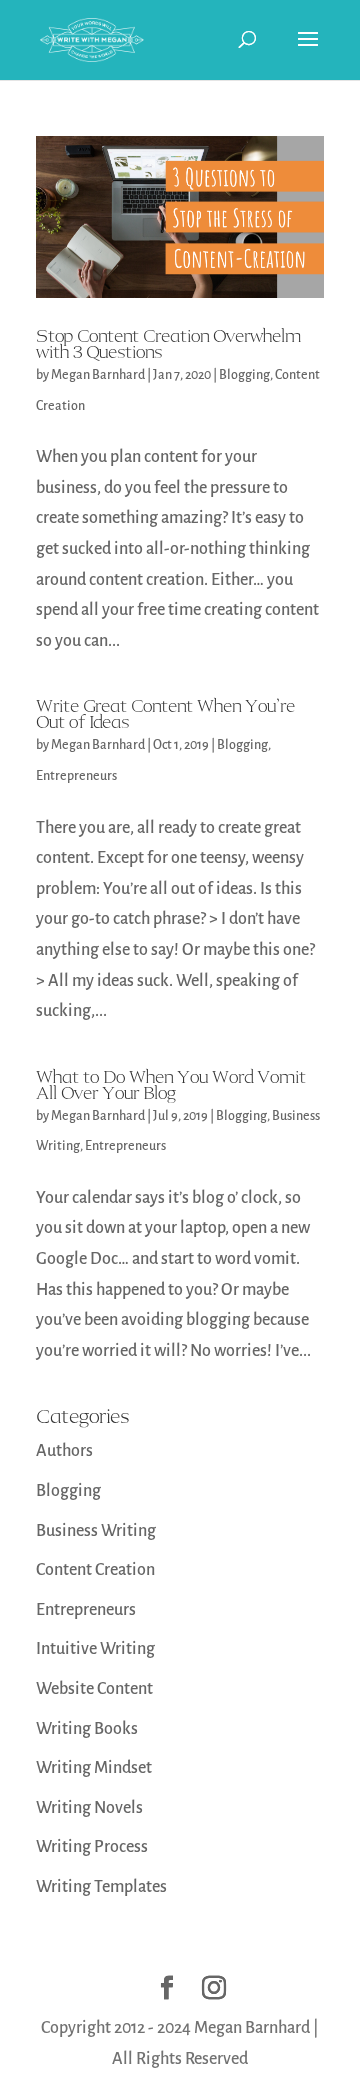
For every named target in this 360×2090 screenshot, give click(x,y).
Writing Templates (101, 1887)
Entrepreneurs (76, 776)
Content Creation (95, 1570)
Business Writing (96, 1531)
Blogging (244, 375)
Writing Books (87, 1729)
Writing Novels (89, 1808)
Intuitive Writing (95, 1649)
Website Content (94, 1689)
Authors (64, 1451)
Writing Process (92, 1847)
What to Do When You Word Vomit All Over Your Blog (171, 1085)
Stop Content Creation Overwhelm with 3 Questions (168, 344)
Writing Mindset (94, 1768)
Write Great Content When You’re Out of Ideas (165, 714)
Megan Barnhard (98, 375)
